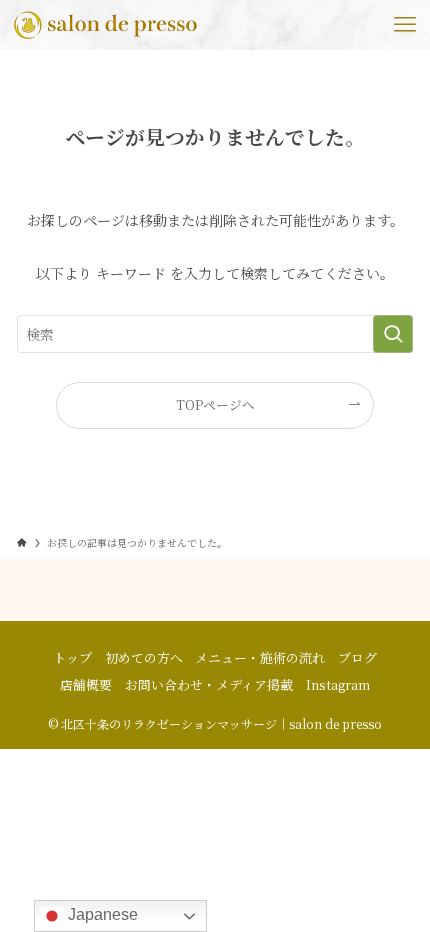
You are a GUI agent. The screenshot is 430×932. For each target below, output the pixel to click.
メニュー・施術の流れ (260, 657)
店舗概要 (86, 684)
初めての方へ (144, 657)
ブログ (357, 657)
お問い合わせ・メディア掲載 (209, 684)
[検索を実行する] (393, 334)
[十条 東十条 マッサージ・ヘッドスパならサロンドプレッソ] (106, 25)
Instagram (338, 684)
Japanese (101, 914)
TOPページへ (215, 404)
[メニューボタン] (405, 25)
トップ (72, 657)
